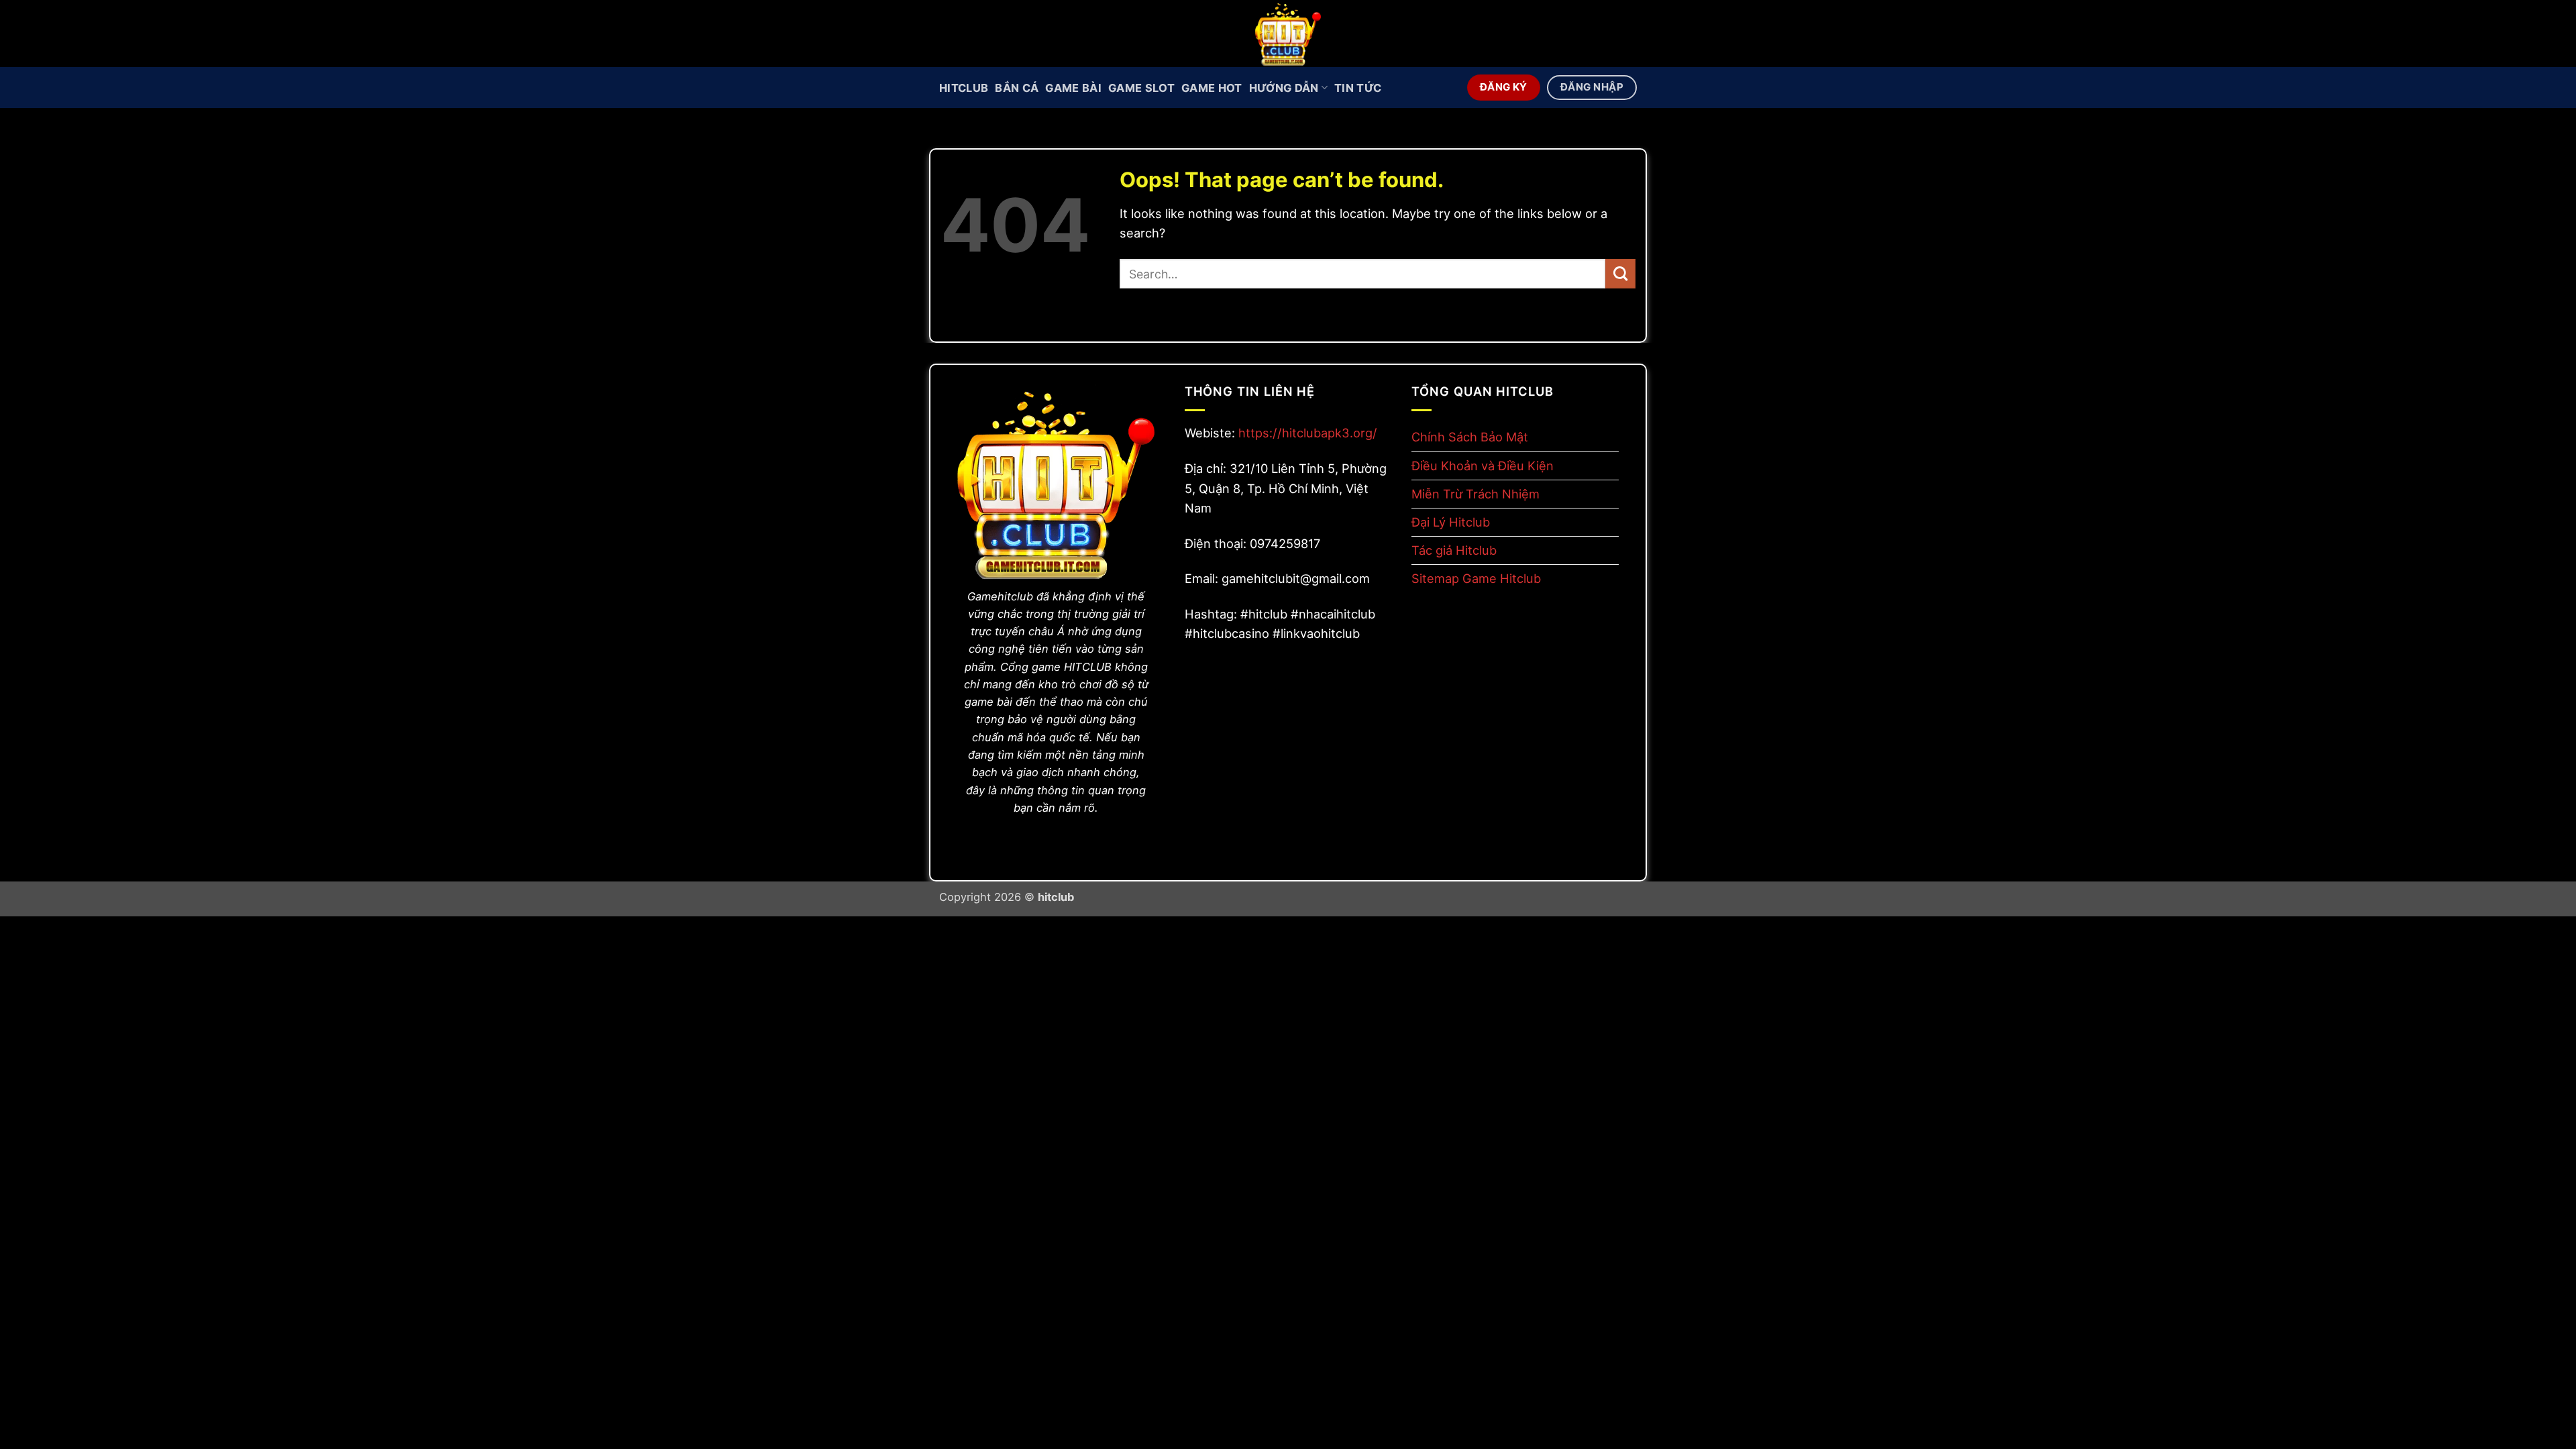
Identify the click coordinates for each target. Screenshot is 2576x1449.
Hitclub (964, 88)
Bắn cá (1017, 88)
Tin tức (1358, 88)
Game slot (1141, 88)
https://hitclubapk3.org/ (1308, 433)
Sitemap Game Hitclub (1476, 578)
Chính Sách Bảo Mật (1470, 437)
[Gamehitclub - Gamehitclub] (1288, 34)
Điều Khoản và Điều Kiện (1483, 466)
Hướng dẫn (1284, 88)
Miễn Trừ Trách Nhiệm (1475, 494)
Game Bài (1073, 88)
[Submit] (1620, 274)
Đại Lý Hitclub (1451, 522)
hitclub (1056, 897)
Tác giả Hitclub (1454, 550)
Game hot (1212, 88)
